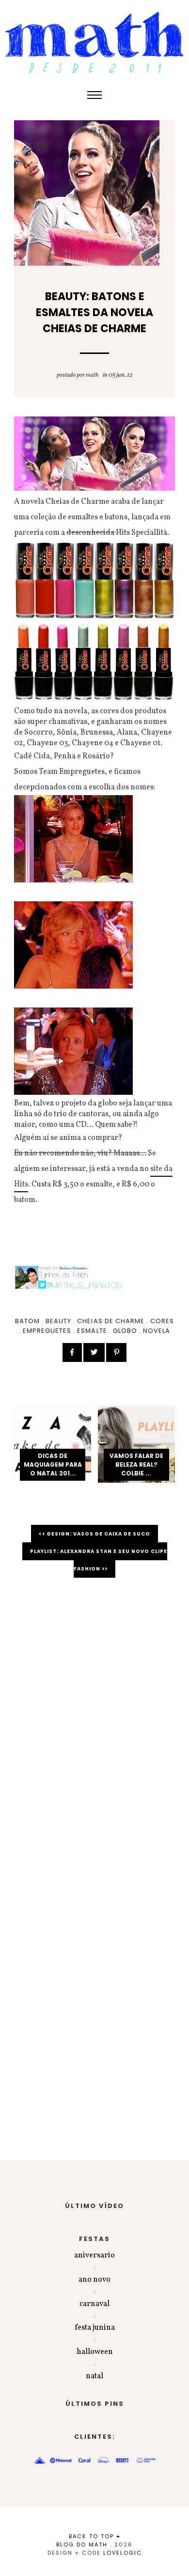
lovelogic (123, 2553)
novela (157, 1331)
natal (94, 2376)
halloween (95, 2352)
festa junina (95, 2328)
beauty (58, 1321)
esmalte (92, 1331)
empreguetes (47, 1331)
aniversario (94, 2256)
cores (162, 1321)
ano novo (94, 2280)
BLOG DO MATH (82, 2544)
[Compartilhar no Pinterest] (116, 1352)
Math (92, 375)
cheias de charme (111, 1321)
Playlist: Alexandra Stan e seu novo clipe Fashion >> (99, 1560)
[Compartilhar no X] (94, 1352)
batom (27, 1321)
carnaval (94, 2304)
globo (125, 1331)
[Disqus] (94, 1722)
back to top (93, 2536)
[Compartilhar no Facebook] (72, 1352)
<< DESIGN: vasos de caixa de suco (94, 1534)
